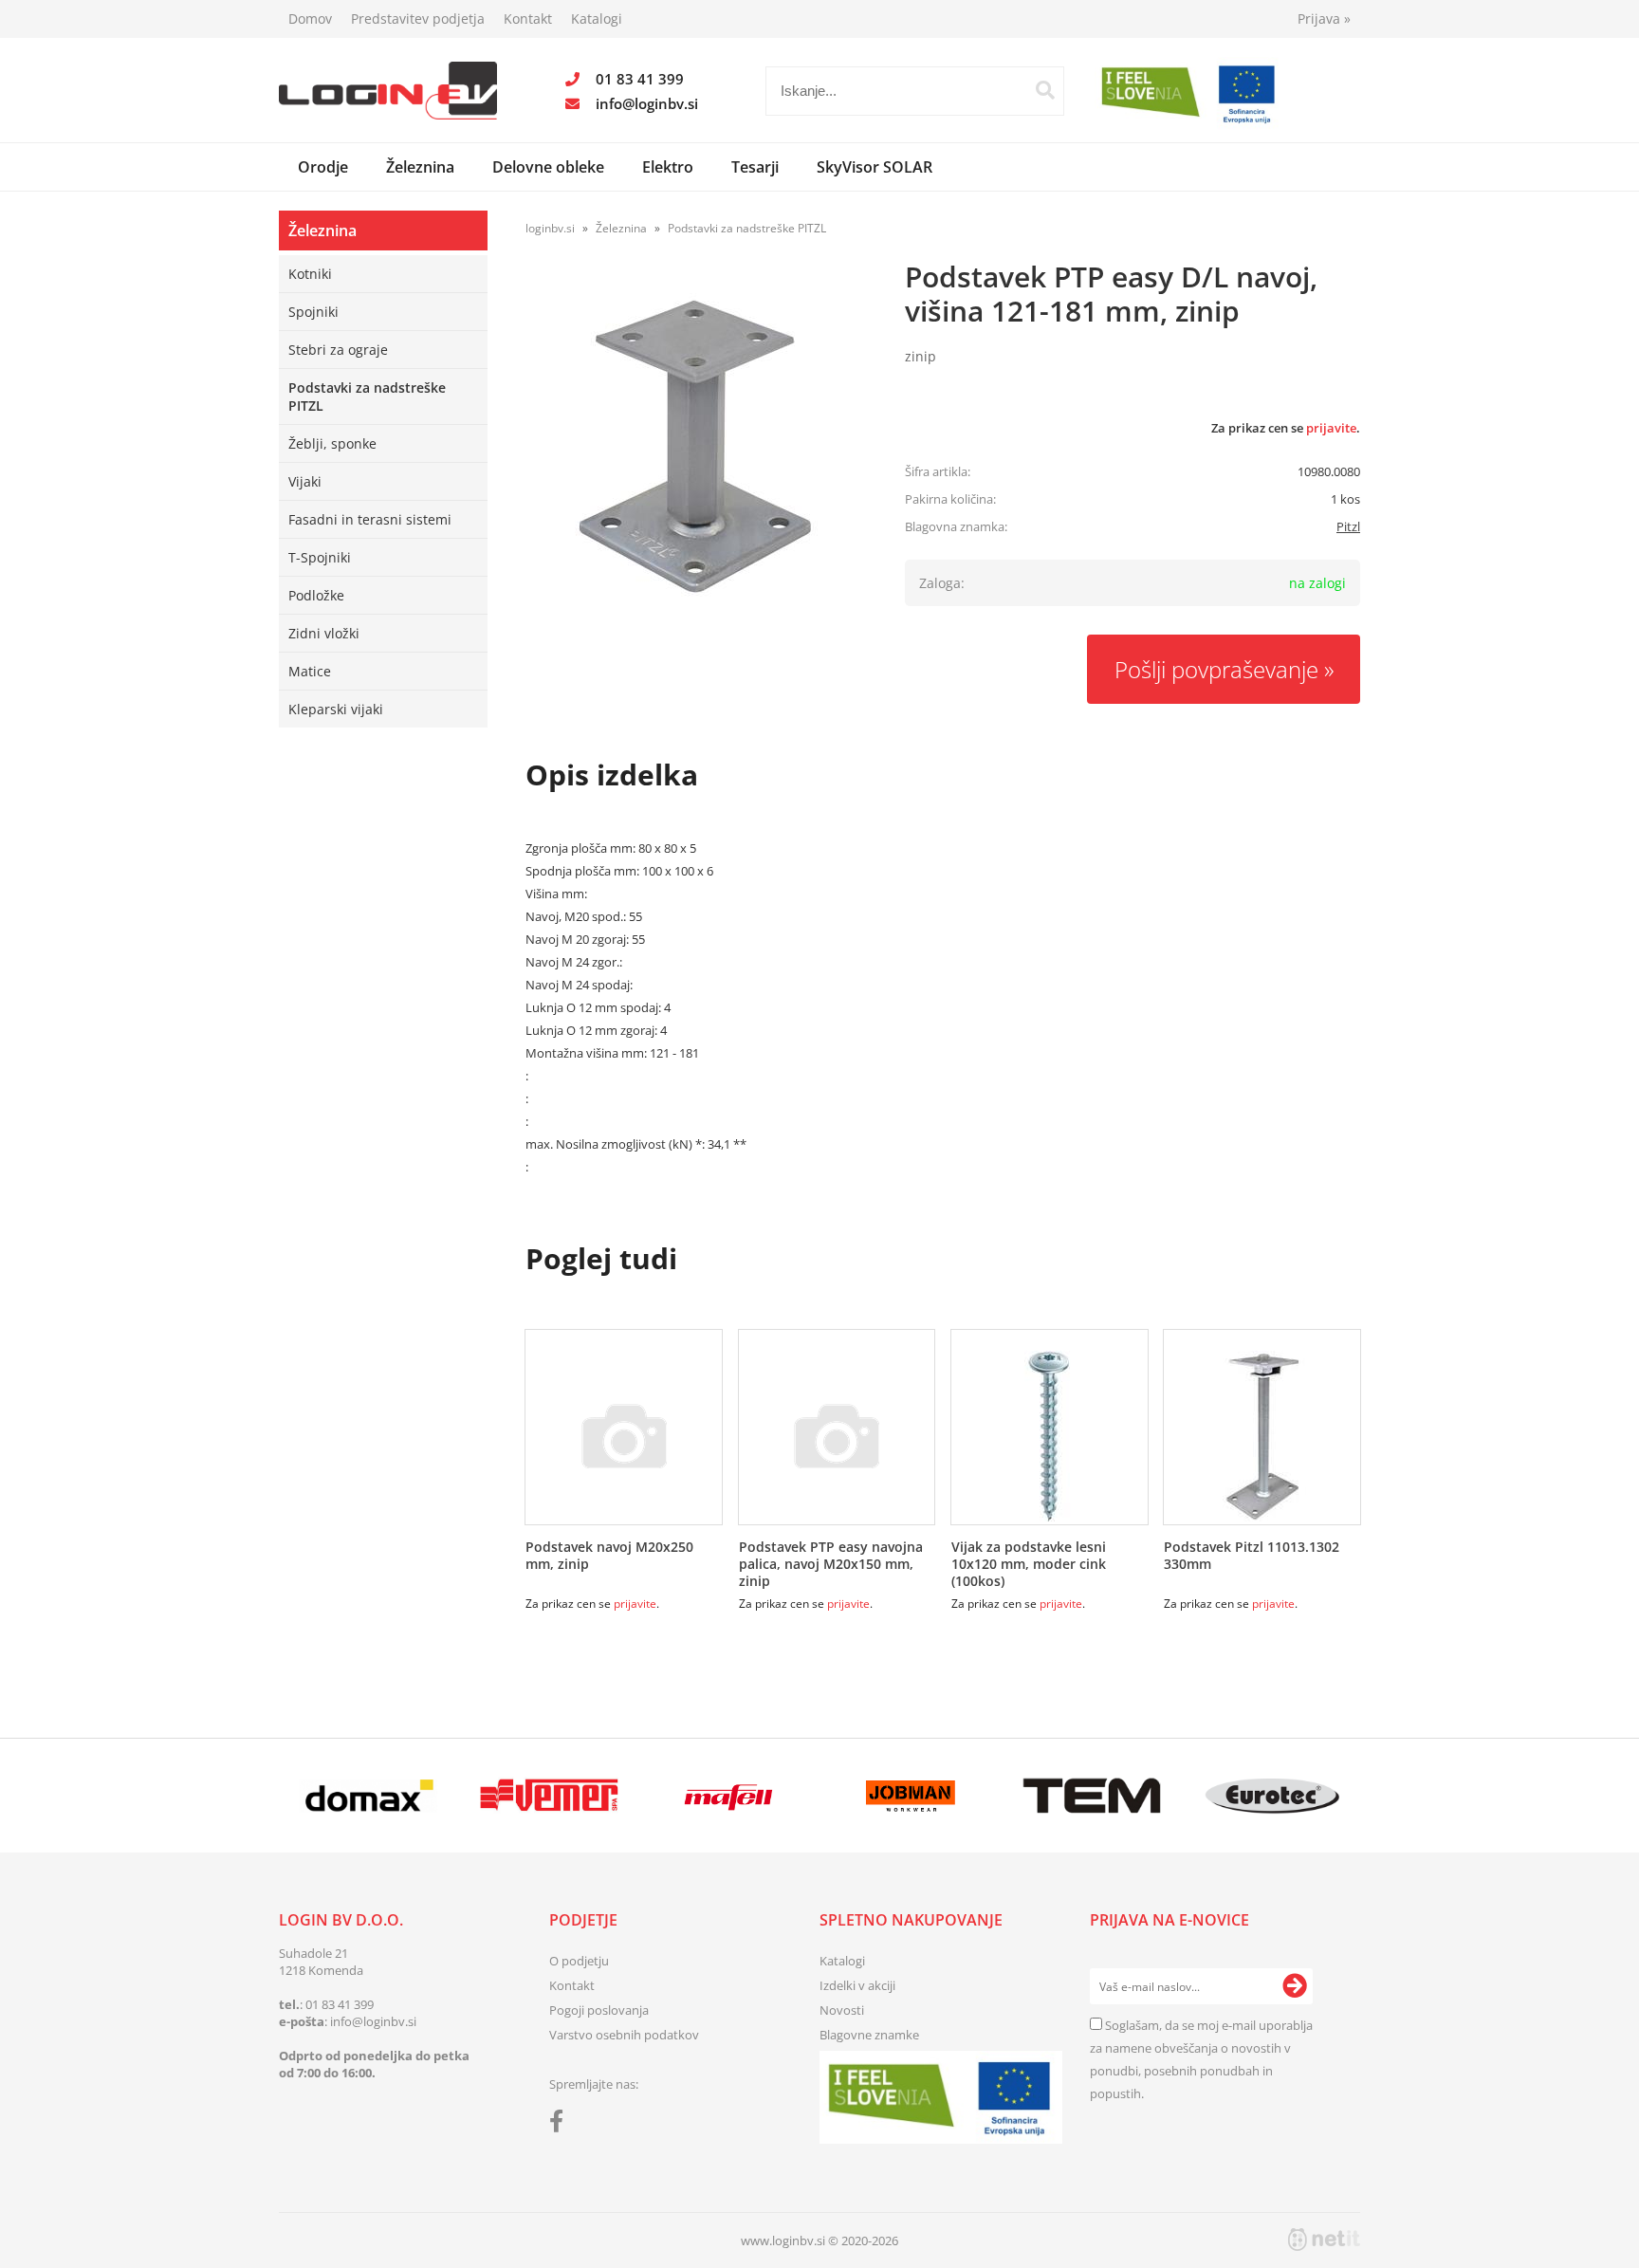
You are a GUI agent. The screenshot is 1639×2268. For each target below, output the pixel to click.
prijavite (1331, 428)
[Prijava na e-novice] (1295, 1986)
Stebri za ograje (338, 350)
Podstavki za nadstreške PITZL (367, 396)
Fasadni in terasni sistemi (370, 519)
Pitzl (1348, 526)
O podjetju (579, 1961)
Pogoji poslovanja (599, 2010)
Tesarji (755, 167)
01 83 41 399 (640, 79)
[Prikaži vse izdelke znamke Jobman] (911, 1796)
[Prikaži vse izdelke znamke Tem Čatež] (1091, 1796)
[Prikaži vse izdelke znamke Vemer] (549, 1796)
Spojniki (313, 312)
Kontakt (528, 18)
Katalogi (597, 18)
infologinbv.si (647, 103)
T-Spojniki (320, 557)
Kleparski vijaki (336, 709)
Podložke (316, 595)
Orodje (323, 167)
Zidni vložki (324, 633)
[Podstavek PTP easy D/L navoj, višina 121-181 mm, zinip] (696, 445)
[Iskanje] (1045, 90)
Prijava (1324, 18)
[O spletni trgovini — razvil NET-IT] (1324, 2240)
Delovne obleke (548, 167)
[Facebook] (561, 2125)
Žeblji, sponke (332, 443)
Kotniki (310, 274)
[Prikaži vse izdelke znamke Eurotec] (1272, 1796)
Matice (310, 671)
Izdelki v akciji (857, 1985)
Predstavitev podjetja (418, 18)
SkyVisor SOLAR (875, 167)
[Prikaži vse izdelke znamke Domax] (368, 1796)
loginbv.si (550, 228)
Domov (310, 18)
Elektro (668, 167)
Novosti (842, 2010)
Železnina (420, 167)
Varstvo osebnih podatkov (624, 2035)
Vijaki (305, 481)
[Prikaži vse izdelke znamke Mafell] (730, 1796)
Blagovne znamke (869, 2035)
